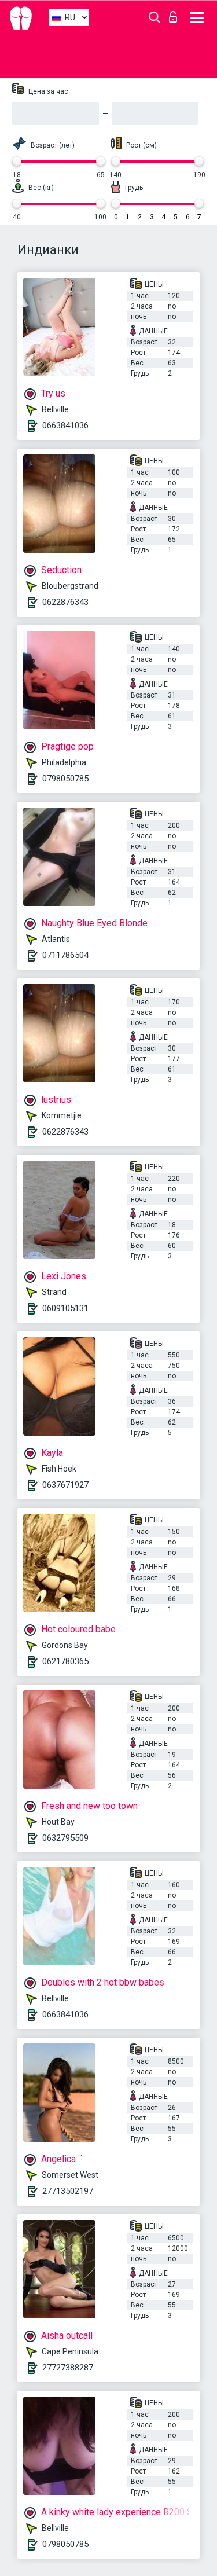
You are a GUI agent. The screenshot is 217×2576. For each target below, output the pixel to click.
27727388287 (68, 2368)
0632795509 (65, 1838)
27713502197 (68, 2191)
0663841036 (65, 425)
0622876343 (65, 602)
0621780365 (65, 1661)
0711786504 (65, 955)
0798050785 (65, 779)
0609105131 (65, 1308)
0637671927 (65, 1485)
